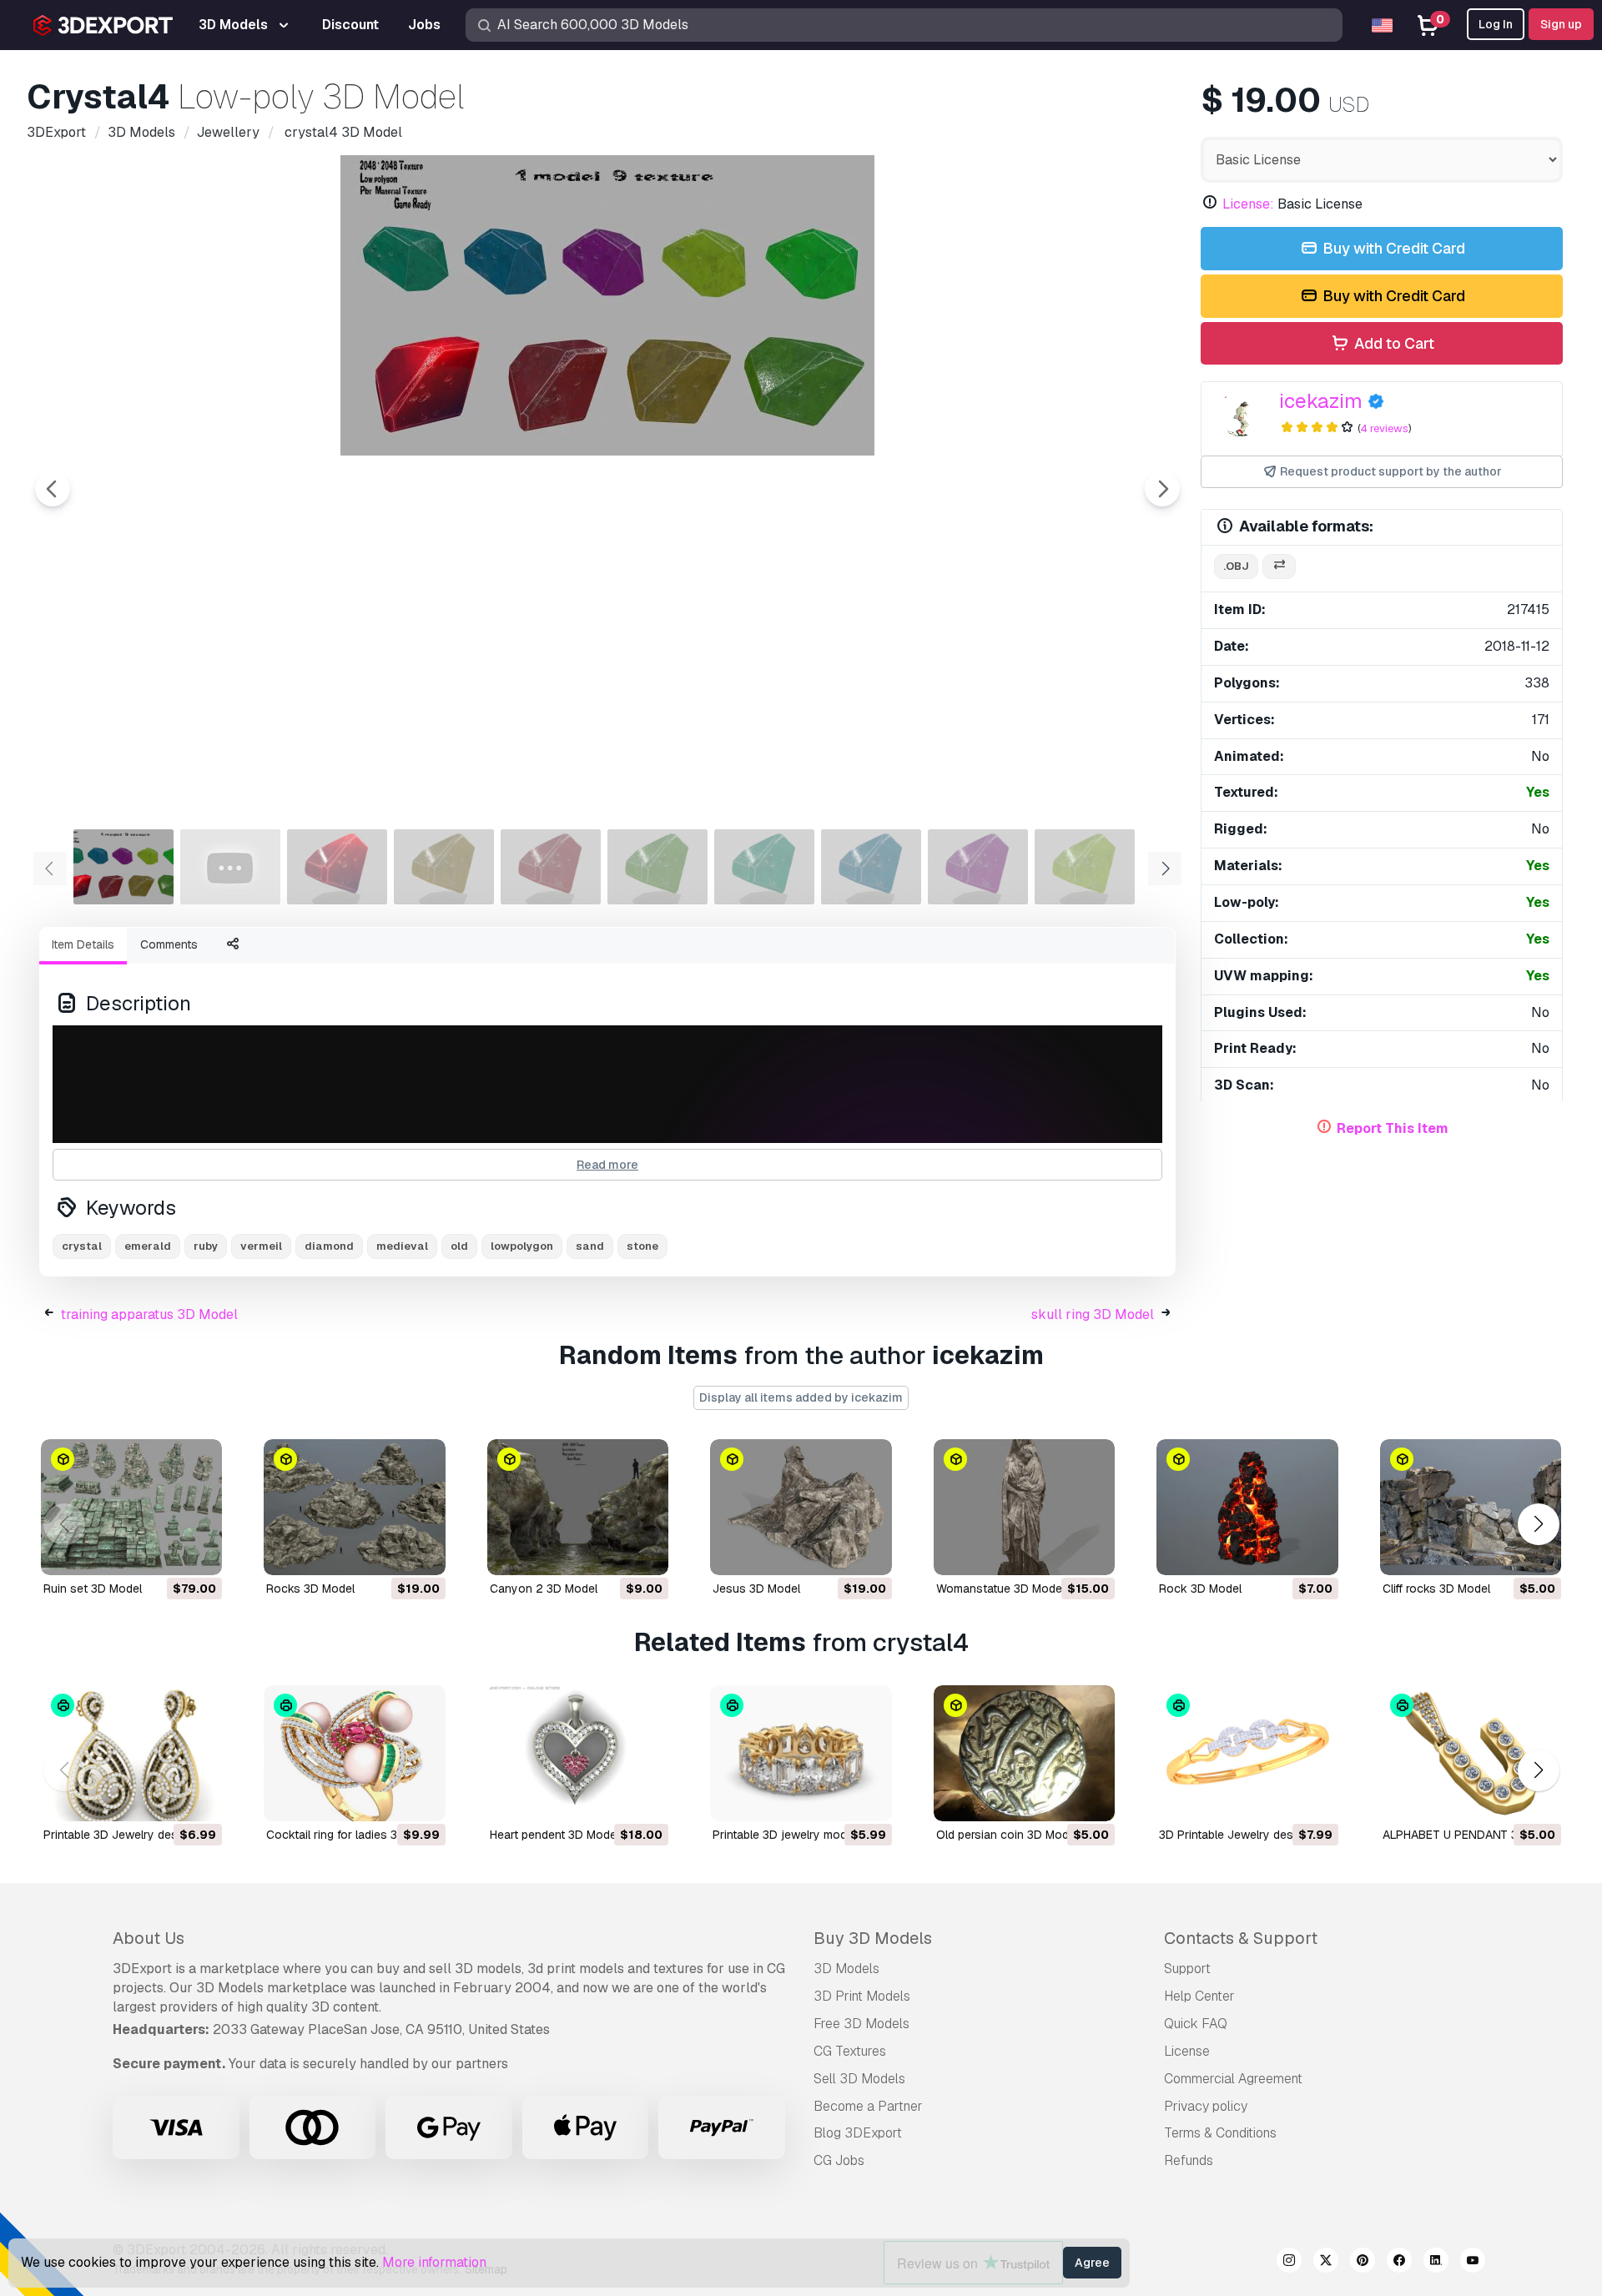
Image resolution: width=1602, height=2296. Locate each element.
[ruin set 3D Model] (131, 1507)
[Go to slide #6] (657, 867)
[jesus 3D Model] (801, 1507)
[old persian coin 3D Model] (1024, 1753)
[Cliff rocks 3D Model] (1471, 1507)
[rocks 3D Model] (354, 1507)
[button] (1538, 1524)
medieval (402, 1246)
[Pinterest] (1363, 2263)
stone (642, 1246)
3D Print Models (862, 1996)
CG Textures (850, 2051)
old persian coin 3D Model (1007, 1835)
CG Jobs (839, 2160)
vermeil (261, 1246)
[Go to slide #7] (764, 867)
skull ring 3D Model (1093, 1314)
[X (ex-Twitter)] (1326, 2263)
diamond (329, 1246)
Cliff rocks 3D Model (1436, 1589)
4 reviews (1384, 428)
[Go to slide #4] (444, 867)
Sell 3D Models (859, 2079)
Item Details (83, 944)
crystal (82, 1246)
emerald (148, 1246)
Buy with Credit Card (1392, 248)
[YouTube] (1473, 2263)
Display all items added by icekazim (801, 1397)
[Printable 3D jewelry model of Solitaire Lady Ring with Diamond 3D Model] (801, 1753)
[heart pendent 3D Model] (578, 1753)
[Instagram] (1289, 2263)
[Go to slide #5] (551, 867)
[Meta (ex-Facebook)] (1399, 2263)
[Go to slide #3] (337, 867)
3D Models (846, 1969)
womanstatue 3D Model (1000, 1589)
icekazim (1321, 401)
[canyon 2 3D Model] (578, 1507)
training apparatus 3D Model (149, 1314)
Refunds (1189, 2160)
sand (590, 1246)
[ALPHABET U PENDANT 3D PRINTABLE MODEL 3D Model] (1471, 1753)
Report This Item (1393, 1128)
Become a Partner (868, 2106)
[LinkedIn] (1436, 2263)
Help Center (1199, 1996)
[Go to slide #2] (230, 867)
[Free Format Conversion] (1279, 567)
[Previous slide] (53, 489)
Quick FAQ (1196, 2024)
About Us (149, 1938)
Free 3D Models (861, 2024)
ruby (206, 1246)
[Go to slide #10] (1085, 867)
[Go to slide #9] (978, 867)
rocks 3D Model (310, 1589)
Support (1187, 1969)
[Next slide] (1162, 489)
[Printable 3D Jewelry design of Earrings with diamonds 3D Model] (131, 1753)
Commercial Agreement (1233, 2079)
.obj (1236, 566)
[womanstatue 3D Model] (1024, 1507)
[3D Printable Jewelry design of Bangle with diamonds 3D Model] (1247, 1753)
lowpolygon (522, 1246)
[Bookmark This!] (198, 1552)
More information (434, 2262)
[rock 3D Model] (1247, 1507)
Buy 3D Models (873, 1938)
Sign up (1561, 24)
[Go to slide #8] (871, 867)
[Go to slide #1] (123, 867)
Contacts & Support (1241, 1938)
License (1187, 2051)
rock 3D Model (1200, 1589)
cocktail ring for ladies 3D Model (354, 1835)
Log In (1496, 24)
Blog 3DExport (858, 2133)
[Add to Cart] (164, 1552)
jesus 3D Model (756, 1589)
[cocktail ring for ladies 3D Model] (354, 1753)
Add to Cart (1393, 343)
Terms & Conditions (1220, 2133)
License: (1248, 204)
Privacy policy (1206, 2106)
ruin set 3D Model (93, 1589)
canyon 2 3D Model (544, 1589)
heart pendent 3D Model (554, 1835)
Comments (169, 944)
